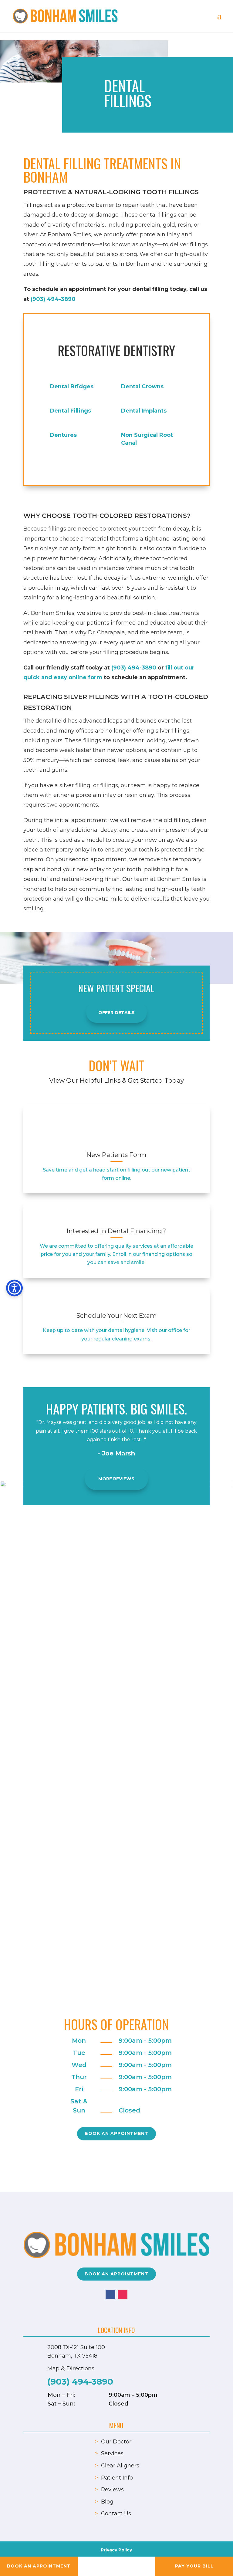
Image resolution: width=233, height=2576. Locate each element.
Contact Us (116, 2514)
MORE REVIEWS (116, 1479)
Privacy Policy (116, 2550)
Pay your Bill (194, 2566)
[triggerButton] (14, 1288)
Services (112, 2453)
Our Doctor (116, 2442)
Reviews (112, 2490)
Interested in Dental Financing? (116, 1231)
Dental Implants (144, 411)
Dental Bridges (72, 386)
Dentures (63, 435)
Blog (107, 2502)
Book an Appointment (116, 2133)
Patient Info (117, 2478)
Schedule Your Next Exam (116, 1315)
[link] (116, 1129)
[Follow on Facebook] (110, 2294)
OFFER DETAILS (116, 1013)
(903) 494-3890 (53, 299)
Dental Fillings (70, 411)
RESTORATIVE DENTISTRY (116, 350)
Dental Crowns (142, 386)
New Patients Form (116, 1155)
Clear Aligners (120, 2466)
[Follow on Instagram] (123, 2294)
